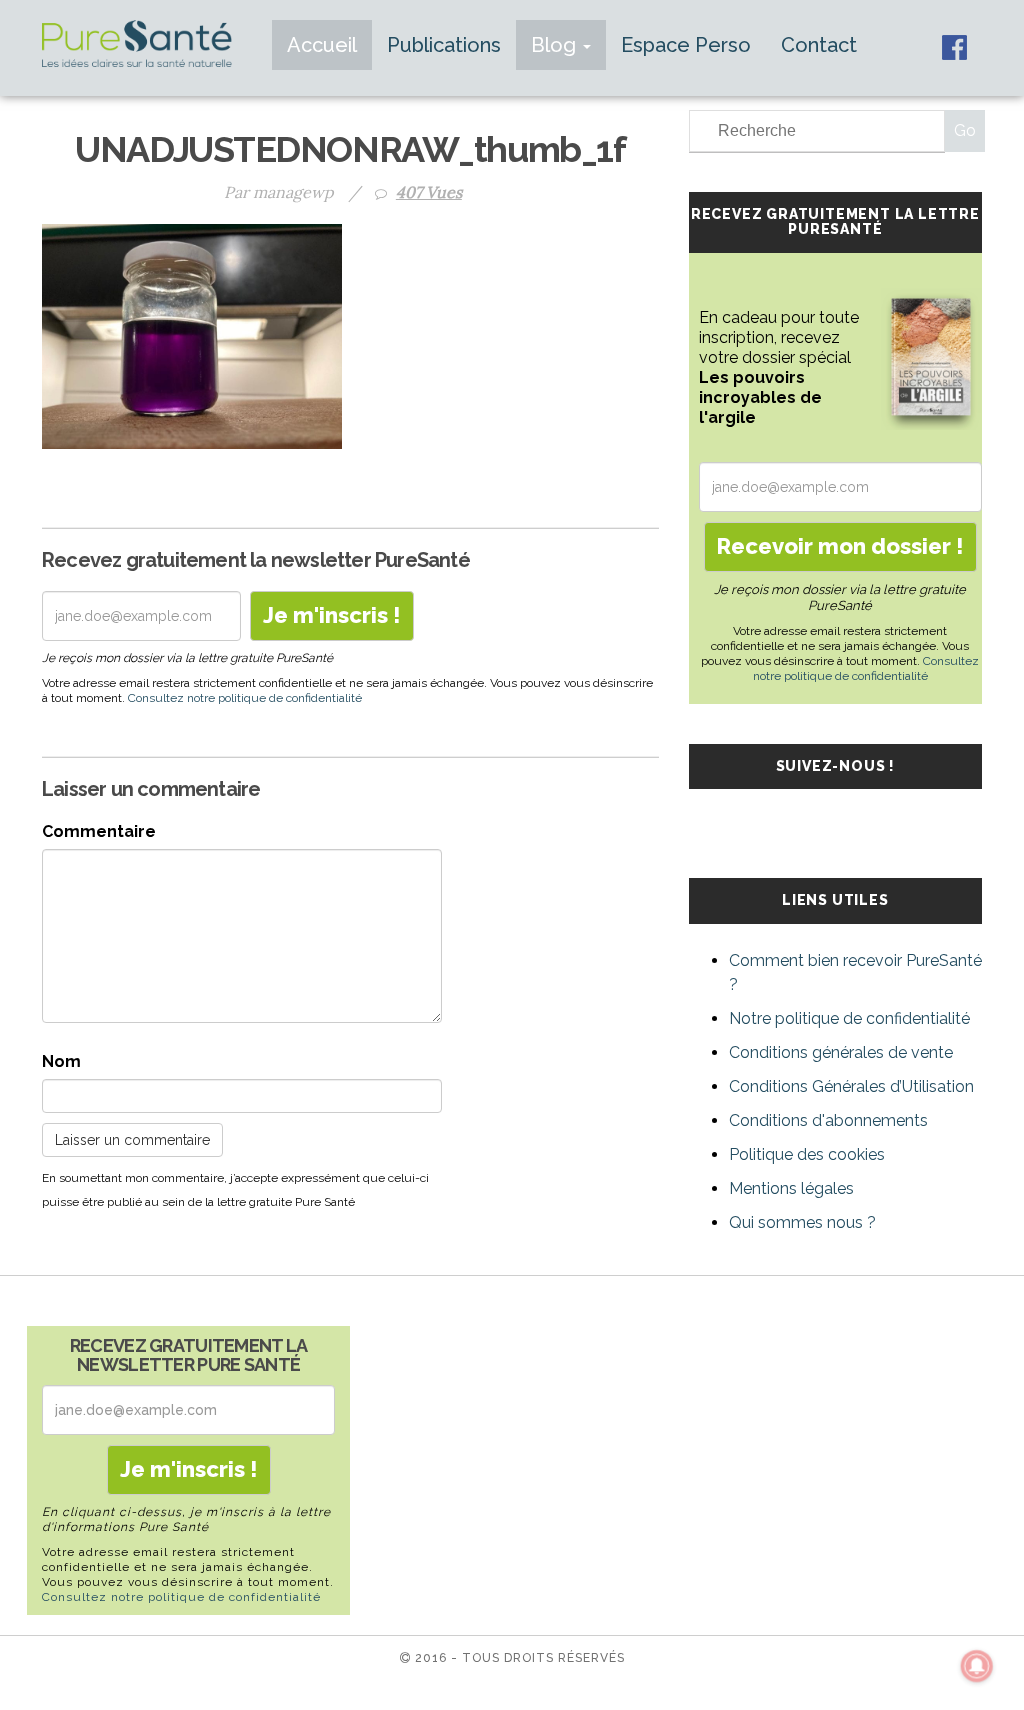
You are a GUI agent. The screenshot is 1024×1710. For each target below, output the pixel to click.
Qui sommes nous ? (802, 1222)
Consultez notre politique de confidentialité (245, 698)
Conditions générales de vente (841, 1052)
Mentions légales (791, 1188)
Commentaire (99, 831)
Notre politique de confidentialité (849, 1018)
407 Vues (429, 192)
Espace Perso (686, 45)
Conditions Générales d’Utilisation (851, 1086)
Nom (61, 1061)
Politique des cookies (807, 1154)
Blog (556, 45)
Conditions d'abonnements (828, 1120)
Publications (444, 45)
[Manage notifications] (977, 1666)
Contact (819, 45)
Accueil (322, 45)
